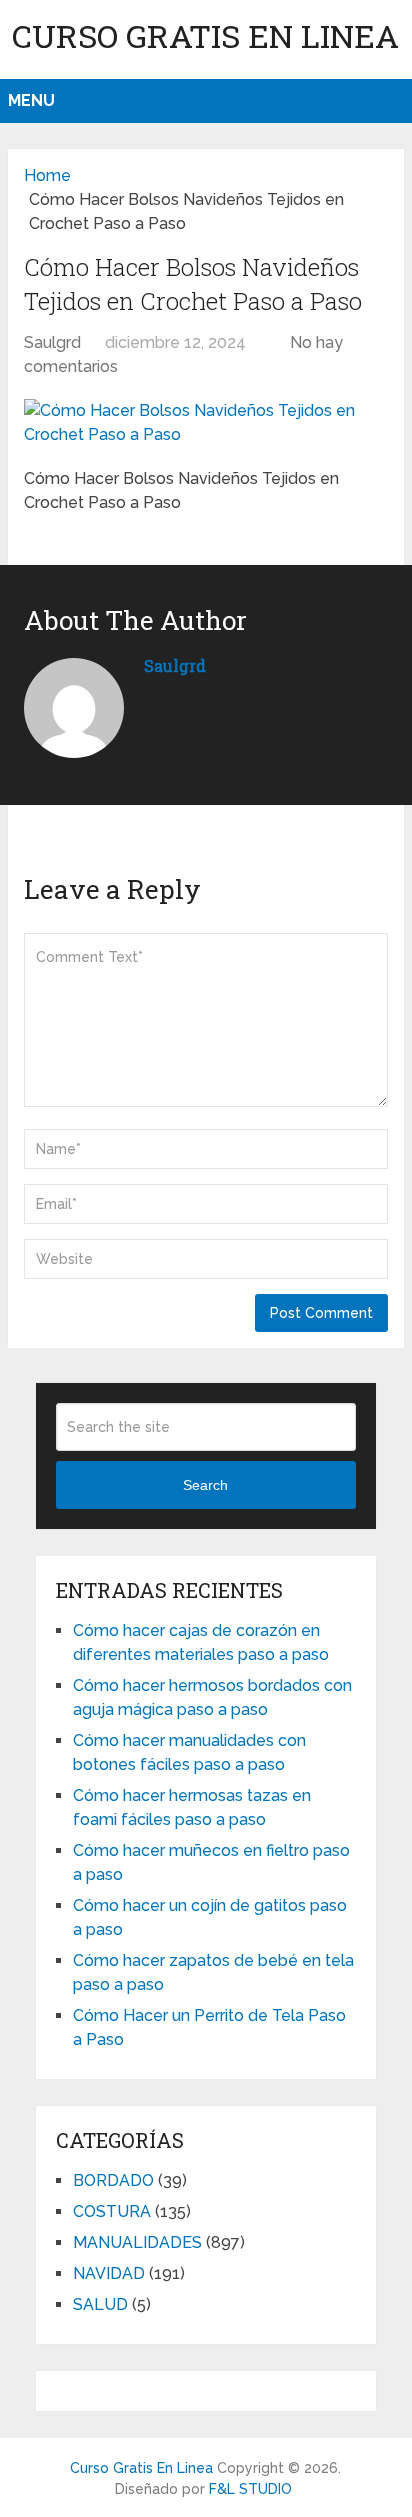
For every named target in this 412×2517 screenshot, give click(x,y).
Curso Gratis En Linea (205, 35)
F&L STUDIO (250, 2489)
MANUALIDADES (137, 2242)
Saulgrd (52, 342)
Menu (31, 100)
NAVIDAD (109, 2273)
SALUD (100, 2304)
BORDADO (113, 2180)
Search (205, 1485)
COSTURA (112, 2211)
